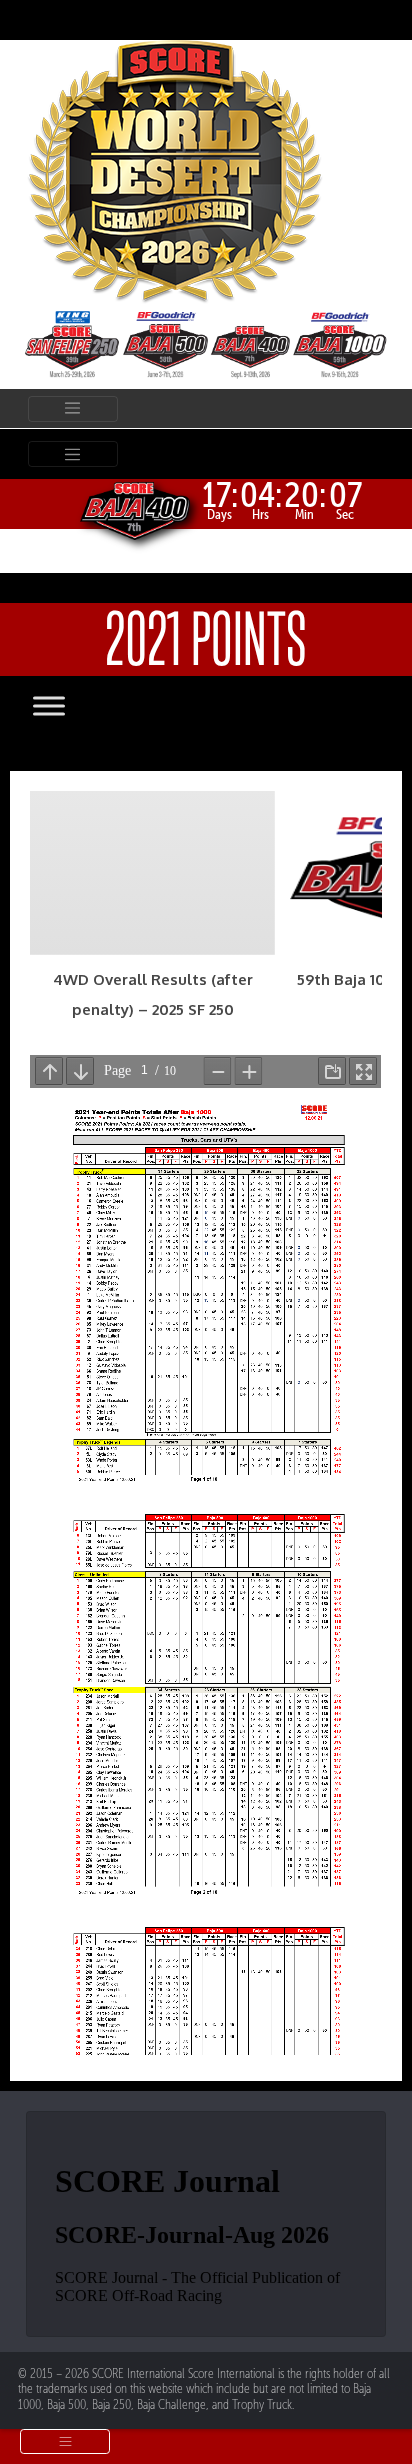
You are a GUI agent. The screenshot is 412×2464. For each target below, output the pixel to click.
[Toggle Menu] (69, 705)
